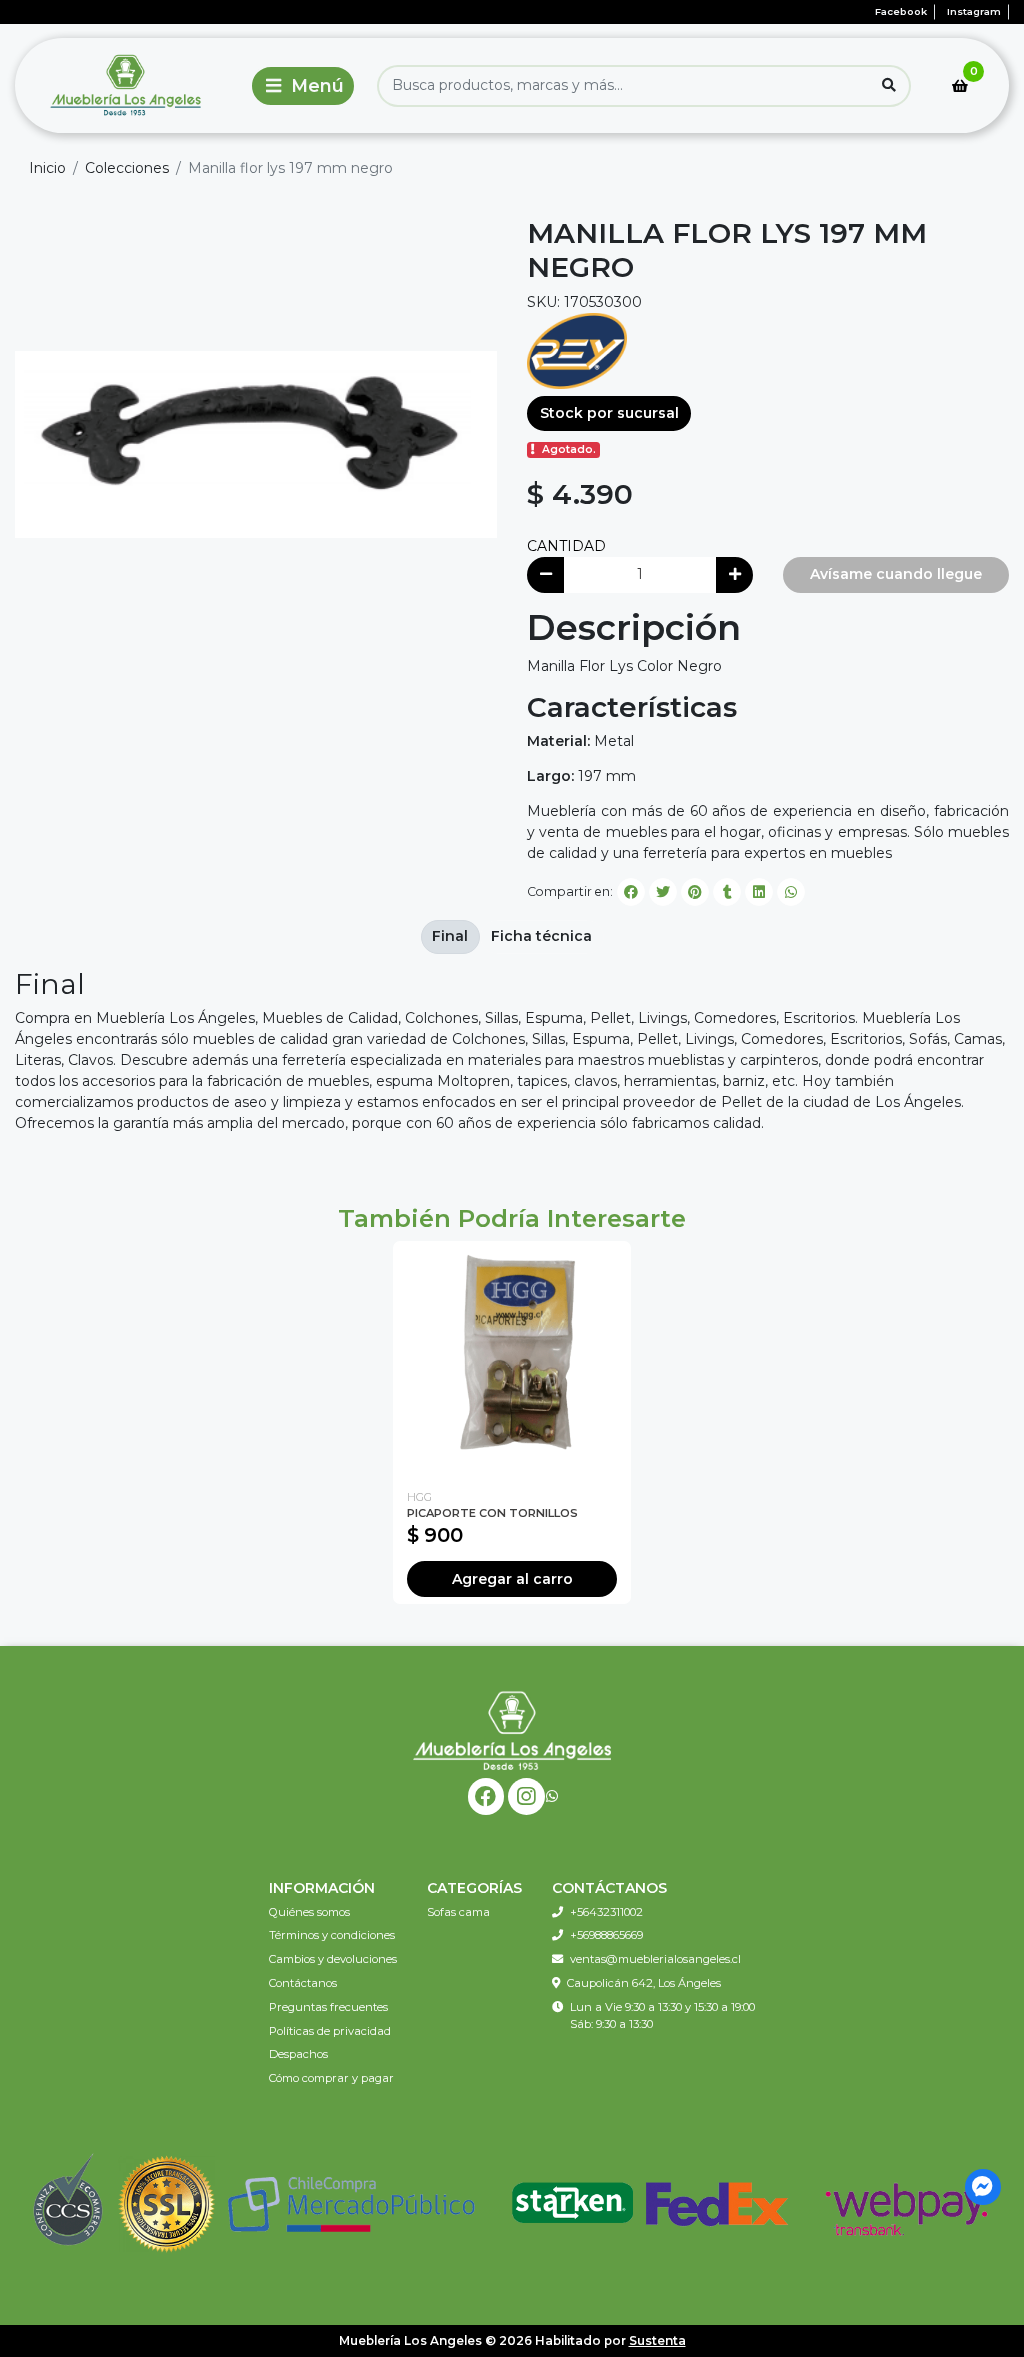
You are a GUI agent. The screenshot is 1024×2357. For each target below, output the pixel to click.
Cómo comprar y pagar (331, 2078)
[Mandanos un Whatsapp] (552, 1796)
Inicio (47, 168)
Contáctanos (303, 1983)
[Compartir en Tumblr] (727, 892)
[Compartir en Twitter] (663, 892)
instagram (974, 11)
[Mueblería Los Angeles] (129, 85)
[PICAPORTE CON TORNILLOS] (512, 1360)
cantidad (566, 546)
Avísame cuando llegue (896, 574)
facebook (901, 11)
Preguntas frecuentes (328, 2007)
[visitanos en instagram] (526, 1796)
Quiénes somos (309, 1912)
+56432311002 (606, 1912)
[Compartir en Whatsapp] (791, 892)
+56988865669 (606, 1935)
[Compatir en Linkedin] (759, 892)
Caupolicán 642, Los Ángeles (644, 1983)
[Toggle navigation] (303, 86)
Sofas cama (458, 1912)
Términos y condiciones (332, 1935)
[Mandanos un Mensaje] (983, 2187)
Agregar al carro (512, 1579)
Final (450, 936)
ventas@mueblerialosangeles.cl (655, 1959)
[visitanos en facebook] (486, 1796)
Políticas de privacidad (330, 2031)
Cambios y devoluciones (333, 1959)
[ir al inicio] (512, 1730)
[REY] (577, 349)
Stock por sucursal (609, 413)
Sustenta (657, 2340)
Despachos (298, 2054)
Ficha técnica (541, 936)
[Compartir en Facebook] (631, 892)
